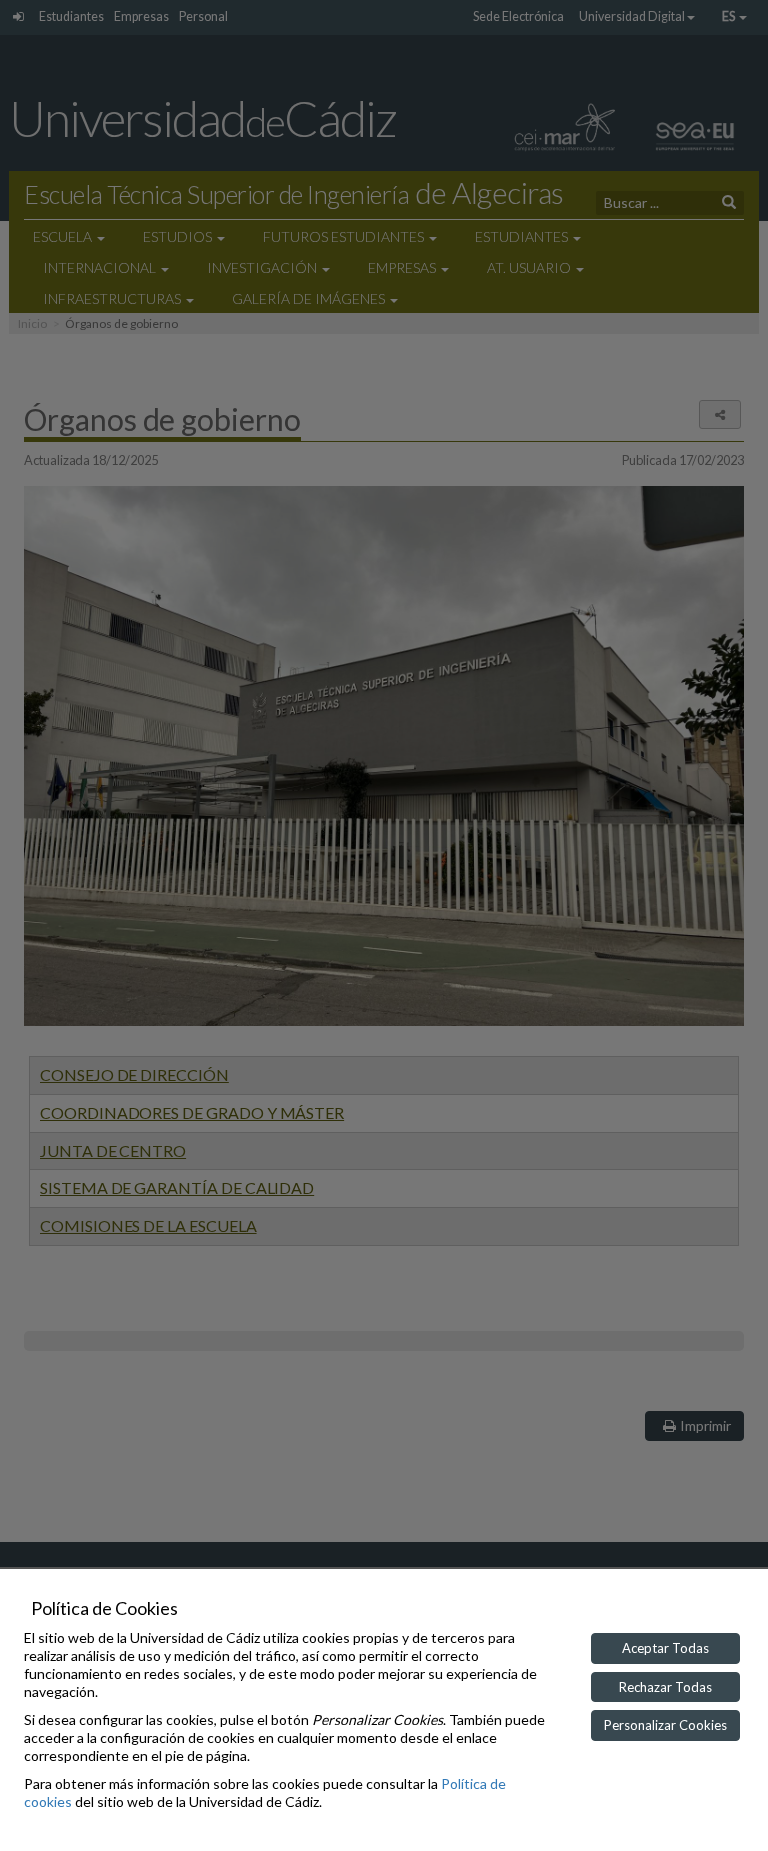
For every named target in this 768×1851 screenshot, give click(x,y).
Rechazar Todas (665, 1687)
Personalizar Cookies (665, 1725)
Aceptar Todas (665, 1648)
